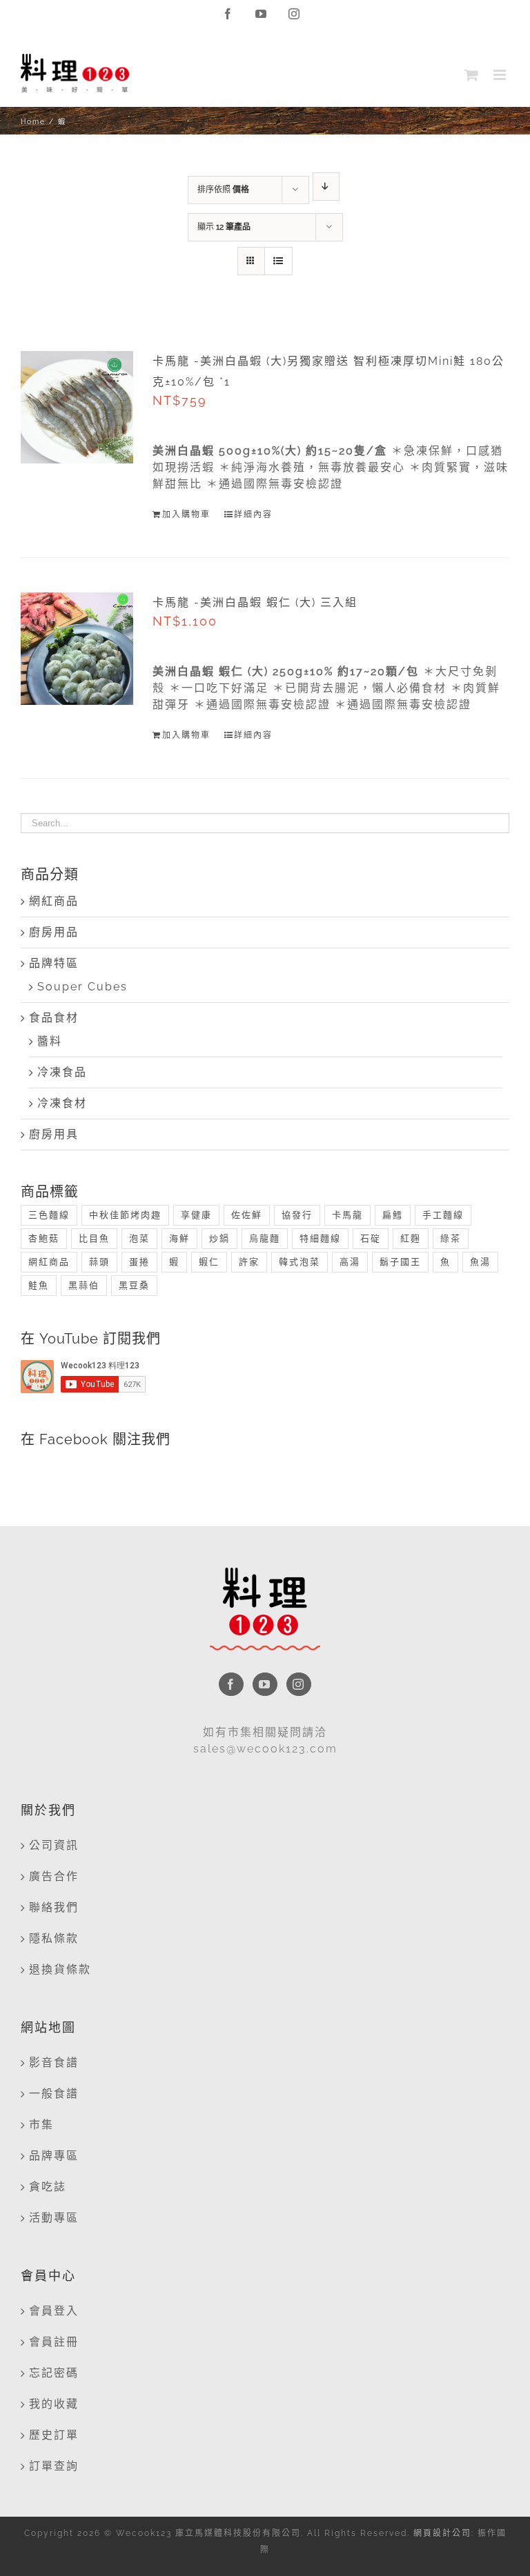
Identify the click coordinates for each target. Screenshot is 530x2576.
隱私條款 (54, 1938)
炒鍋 (219, 1238)
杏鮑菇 (44, 1238)
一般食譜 (54, 2094)
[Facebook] (231, 1684)
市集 (41, 2125)
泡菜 (139, 1238)
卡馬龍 (347, 1215)
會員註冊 (54, 2342)
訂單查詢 (54, 2466)
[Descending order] (326, 187)
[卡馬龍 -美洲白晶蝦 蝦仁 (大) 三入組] (77, 649)
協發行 (297, 1215)
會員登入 (54, 2311)
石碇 (371, 1238)
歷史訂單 (54, 2435)
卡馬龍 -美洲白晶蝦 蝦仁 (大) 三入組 (255, 602)
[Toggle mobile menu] (501, 75)
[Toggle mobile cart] (472, 75)
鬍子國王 (400, 1262)
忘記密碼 (54, 2373)
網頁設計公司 (442, 2533)
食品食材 (54, 1018)
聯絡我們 (54, 1907)
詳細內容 (253, 515)
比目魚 (94, 1238)
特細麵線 (320, 1238)
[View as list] (278, 261)
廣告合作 (54, 1876)
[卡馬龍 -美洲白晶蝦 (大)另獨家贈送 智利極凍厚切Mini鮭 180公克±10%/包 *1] (77, 407)
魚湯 (480, 1262)
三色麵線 (49, 1215)
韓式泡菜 (300, 1262)
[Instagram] (299, 1684)
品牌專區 (54, 2156)
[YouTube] (265, 1684)
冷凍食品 (62, 1072)
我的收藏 (54, 2404)
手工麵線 (443, 1215)
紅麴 (411, 1238)
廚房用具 (54, 1134)
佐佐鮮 (247, 1215)
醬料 (50, 1041)
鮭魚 (39, 1285)
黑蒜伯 (84, 1285)
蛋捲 (139, 1262)
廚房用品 (54, 932)
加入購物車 (186, 515)
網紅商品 (54, 901)
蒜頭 (99, 1262)
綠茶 (451, 1238)
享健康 (196, 1215)
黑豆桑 (134, 1285)
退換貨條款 (60, 1969)
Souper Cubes (82, 987)
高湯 (350, 1262)
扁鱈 (393, 1215)
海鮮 (179, 1238)
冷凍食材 (62, 1103)
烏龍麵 (265, 1238)
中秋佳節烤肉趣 (125, 1215)
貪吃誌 (48, 2187)
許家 (249, 1262)
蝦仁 (209, 1262)
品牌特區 (54, 963)
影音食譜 (54, 2063)
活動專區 (54, 2218)
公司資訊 (54, 1845)
